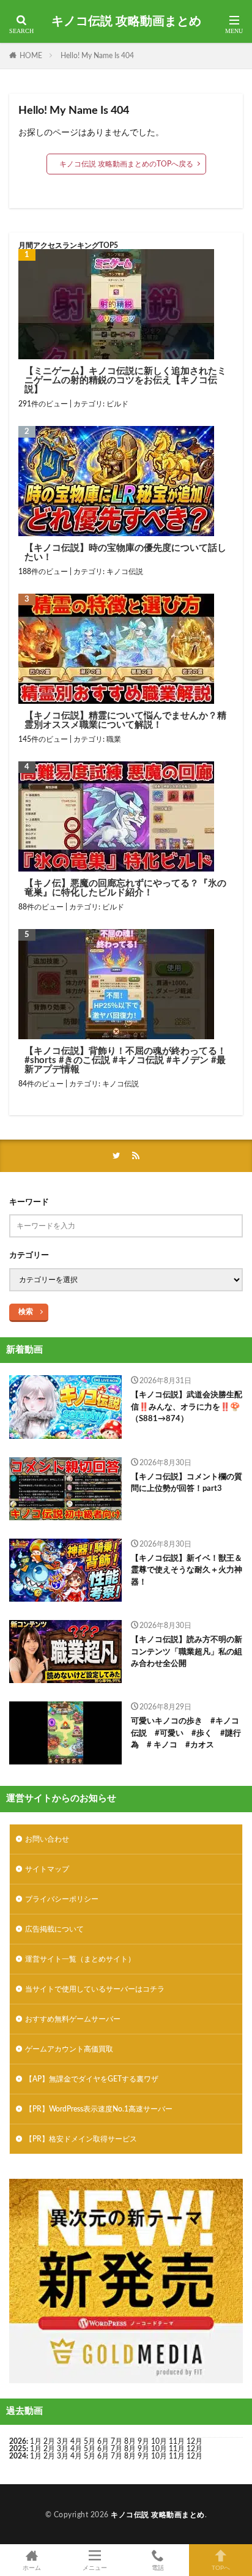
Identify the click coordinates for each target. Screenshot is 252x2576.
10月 (159, 2449)
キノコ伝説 (125, 572)
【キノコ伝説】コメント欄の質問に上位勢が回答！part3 (187, 1483)
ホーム (32, 2568)
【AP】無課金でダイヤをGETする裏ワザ (92, 2079)
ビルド (117, 404)
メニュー (95, 2568)
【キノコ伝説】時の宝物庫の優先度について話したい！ (125, 553)
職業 (114, 739)
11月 (177, 2449)
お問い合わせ (47, 1839)
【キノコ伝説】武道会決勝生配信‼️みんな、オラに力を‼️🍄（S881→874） (187, 1407)
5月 (90, 2441)
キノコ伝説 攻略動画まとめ (126, 21)
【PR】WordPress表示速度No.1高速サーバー (99, 2109)
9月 (143, 2449)
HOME (31, 56)
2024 (18, 2456)
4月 (76, 2441)
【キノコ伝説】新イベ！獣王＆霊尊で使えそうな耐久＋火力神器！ (187, 1570)
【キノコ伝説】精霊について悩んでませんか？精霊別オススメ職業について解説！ (125, 720)
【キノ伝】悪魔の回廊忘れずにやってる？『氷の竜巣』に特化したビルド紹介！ (125, 888)
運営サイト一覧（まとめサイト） (80, 1959)
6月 (103, 2441)
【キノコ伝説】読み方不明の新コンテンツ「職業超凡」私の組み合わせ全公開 (187, 1652)
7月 (117, 2441)
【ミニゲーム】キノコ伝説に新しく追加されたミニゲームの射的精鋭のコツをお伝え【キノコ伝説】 (125, 380)
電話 (158, 2568)
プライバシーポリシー (62, 1899)
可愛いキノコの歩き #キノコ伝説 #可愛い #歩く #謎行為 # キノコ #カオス (186, 1733)
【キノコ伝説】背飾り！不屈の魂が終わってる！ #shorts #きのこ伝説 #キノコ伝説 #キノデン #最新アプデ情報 (125, 1060)
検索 (26, 1312)
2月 (49, 2441)
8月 (130, 2441)
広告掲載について (54, 1929)
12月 (195, 2449)
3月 (63, 2441)
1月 (36, 2441)
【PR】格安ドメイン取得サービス (81, 2139)
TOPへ (221, 2568)
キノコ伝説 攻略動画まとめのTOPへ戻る (126, 164)
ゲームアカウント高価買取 (69, 2049)
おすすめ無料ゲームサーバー (73, 2019)
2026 (18, 2441)
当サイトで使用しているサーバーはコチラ (95, 1989)
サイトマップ (47, 1869)
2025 (18, 2449)
